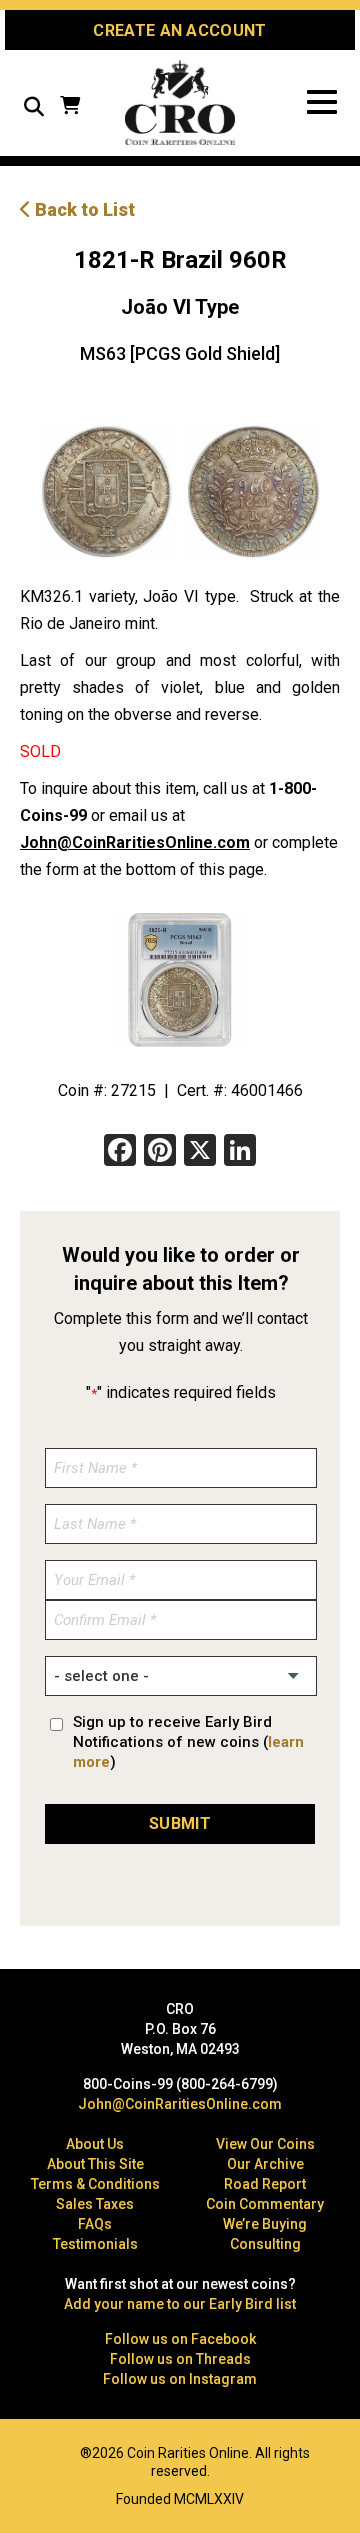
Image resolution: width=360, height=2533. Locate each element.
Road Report (265, 2184)
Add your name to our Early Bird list (180, 2304)
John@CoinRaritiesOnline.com (135, 842)
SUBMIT (180, 1823)
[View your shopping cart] (70, 107)
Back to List (83, 209)
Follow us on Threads (180, 2359)
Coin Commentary (265, 2204)
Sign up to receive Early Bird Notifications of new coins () (188, 1742)
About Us (95, 2144)
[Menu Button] (322, 102)
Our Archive (265, 2164)
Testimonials (95, 2244)
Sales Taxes (95, 2204)
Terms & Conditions (95, 2184)
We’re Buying (265, 2224)
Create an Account (179, 30)
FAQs (95, 2224)
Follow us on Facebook (180, 2339)
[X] (200, 1152)
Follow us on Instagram (180, 2379)
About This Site (95, 2164)
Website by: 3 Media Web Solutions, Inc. (30, 2451)
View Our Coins (265, 2144)
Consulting (265, 2244)
